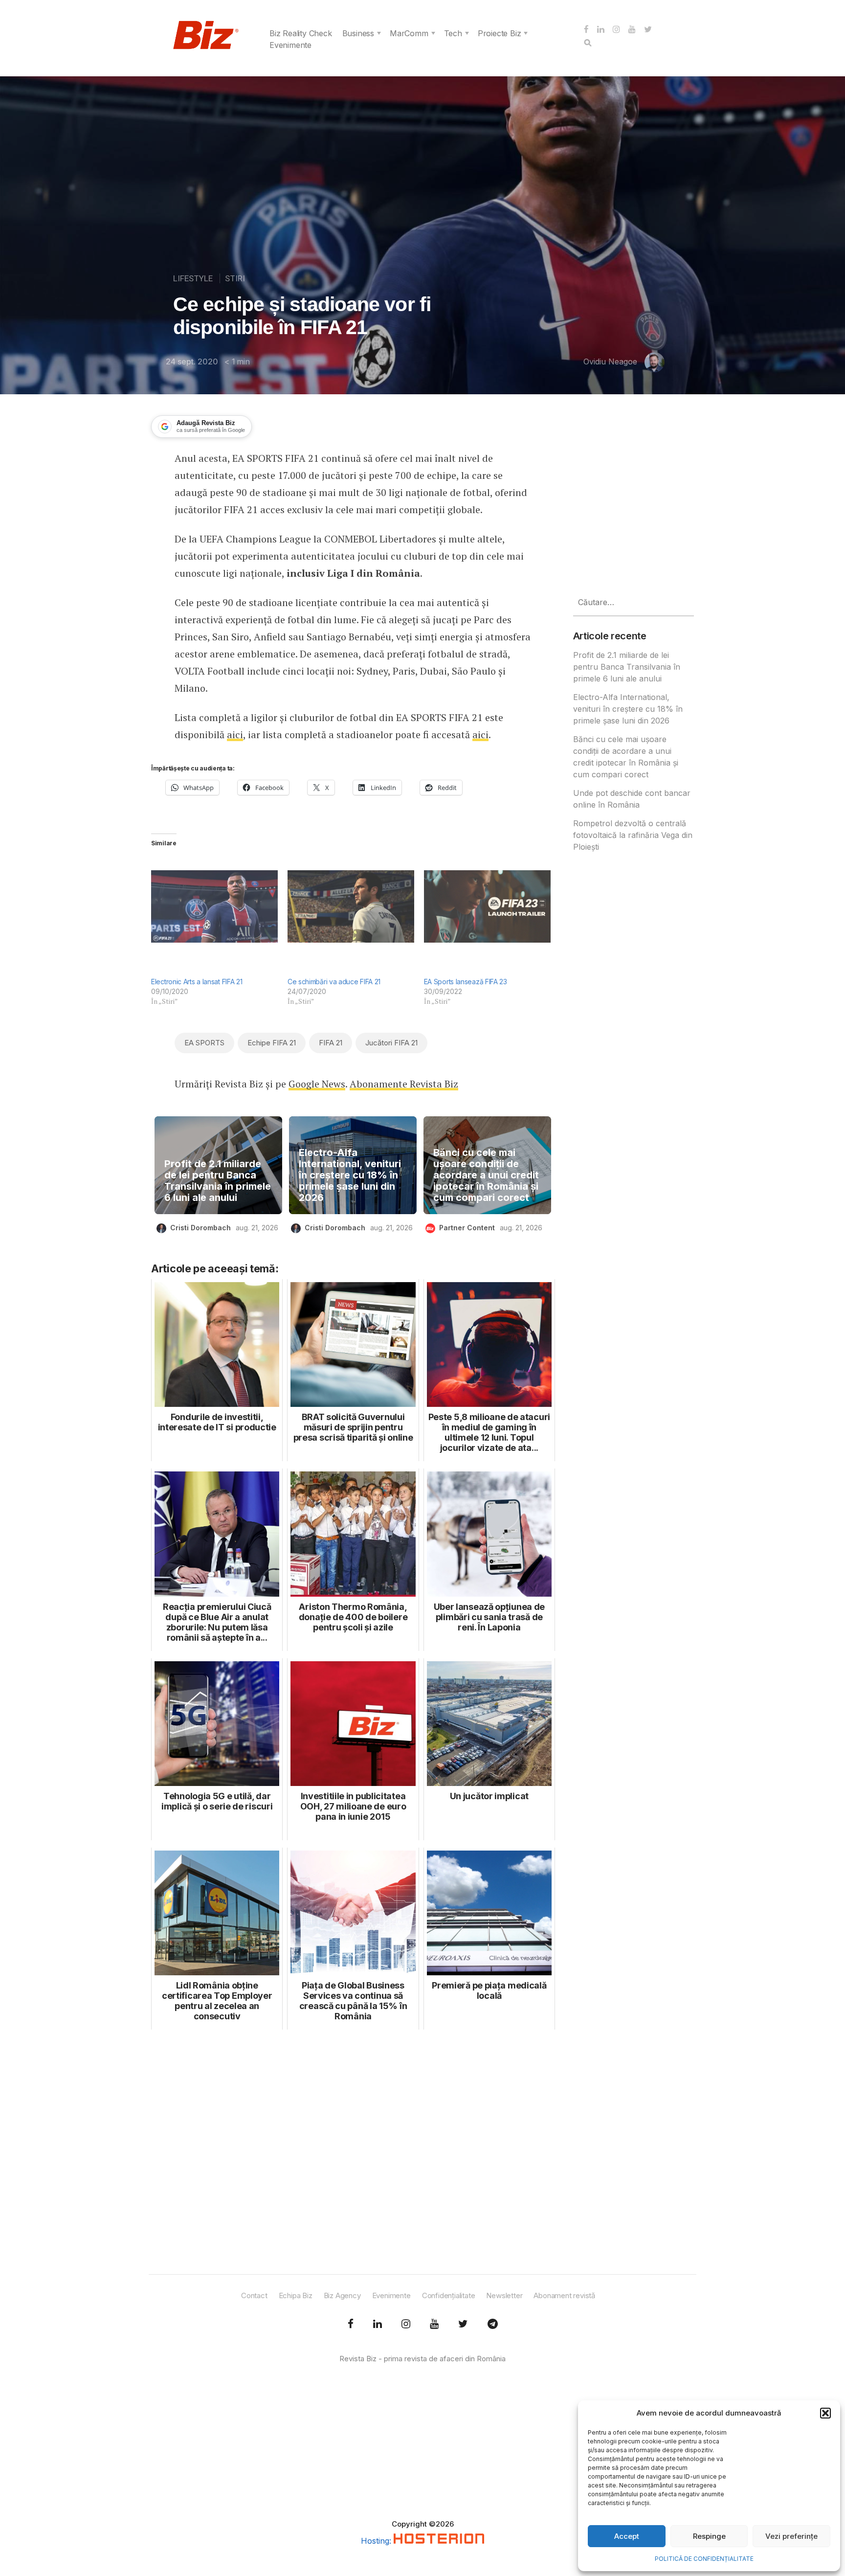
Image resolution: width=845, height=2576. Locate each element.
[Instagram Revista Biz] (406, 2324)
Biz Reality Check (301, 33)
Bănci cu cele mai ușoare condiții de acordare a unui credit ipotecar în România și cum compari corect (486, 1175)
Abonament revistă (564, 2295)
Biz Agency (342, 2295)
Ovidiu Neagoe (610, 362)
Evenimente (290, 45)
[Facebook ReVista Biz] (351, 2324)
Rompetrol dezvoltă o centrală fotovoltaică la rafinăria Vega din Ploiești (633, 835)
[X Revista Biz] (378, 2324)
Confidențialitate (449, 2295)
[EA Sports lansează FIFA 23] (487, 906)
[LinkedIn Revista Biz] (463, 2324)
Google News (317, 1084)
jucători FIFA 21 (391, 1043)
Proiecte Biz (500, 33)
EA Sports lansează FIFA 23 (466, 982)
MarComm (409, 33)
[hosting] (439, 2541)
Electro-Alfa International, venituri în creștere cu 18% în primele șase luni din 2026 (350, 1175)
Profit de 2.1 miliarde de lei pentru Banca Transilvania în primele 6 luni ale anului (218, 1181)
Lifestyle (193, 278)
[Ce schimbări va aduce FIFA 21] (351, 906)
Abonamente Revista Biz (404, 1084)
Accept (627, 2536)
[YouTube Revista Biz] (434, 2324)
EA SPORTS (204, 1043)
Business (358, 33)
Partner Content (467, 1228)
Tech (453, 33)
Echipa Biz (296, 2295)
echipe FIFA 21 (272, 1043)
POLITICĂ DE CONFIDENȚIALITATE (704, 2559)
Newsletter (504, 2295)
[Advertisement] (353, 2153)
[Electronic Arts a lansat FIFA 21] (214, 906)
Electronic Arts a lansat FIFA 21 (197, 982)
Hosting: (377, 2541)
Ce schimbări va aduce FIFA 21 (334, 982)
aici (235, 734)
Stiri (235, 278)
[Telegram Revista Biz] (493, 2324)
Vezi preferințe (791, 2536)
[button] (825, 2413)
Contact (254, 2295)
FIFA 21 (331, 1043)
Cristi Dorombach (200, 1228)
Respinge (709, 2536)
